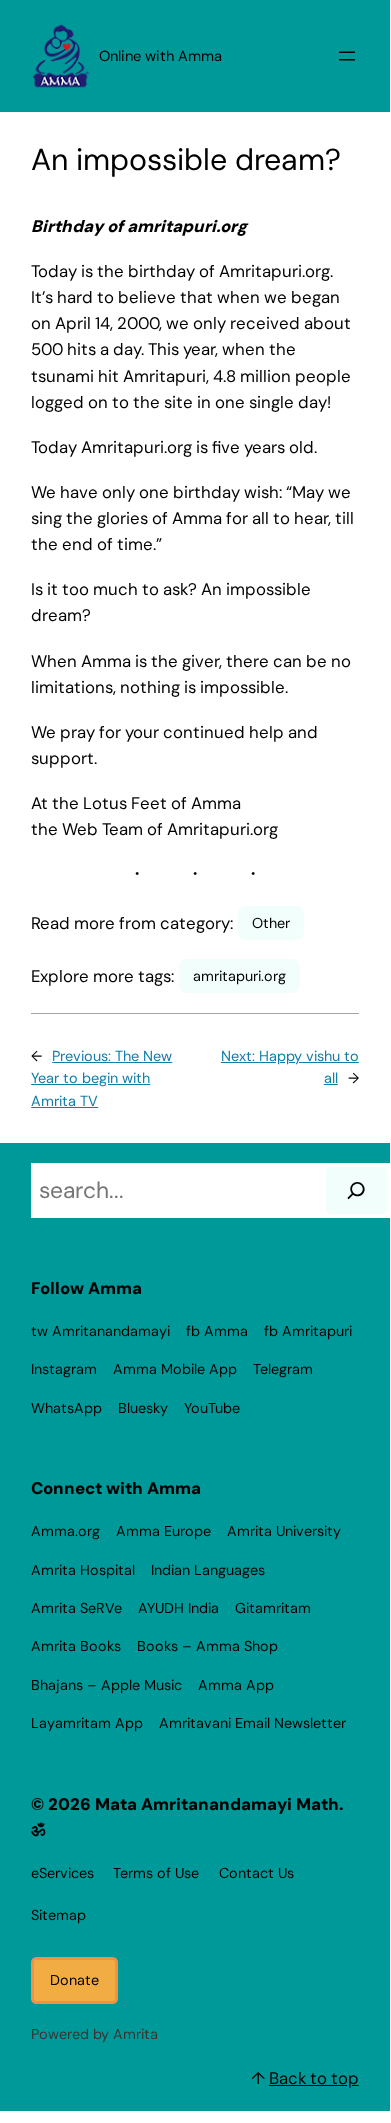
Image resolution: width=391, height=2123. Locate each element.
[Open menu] (347, 56)
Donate (74, 1980)
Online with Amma (160, 56)
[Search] (356, 1191)
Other (271, 923)
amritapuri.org (239, 976)
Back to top (314, 2078)
